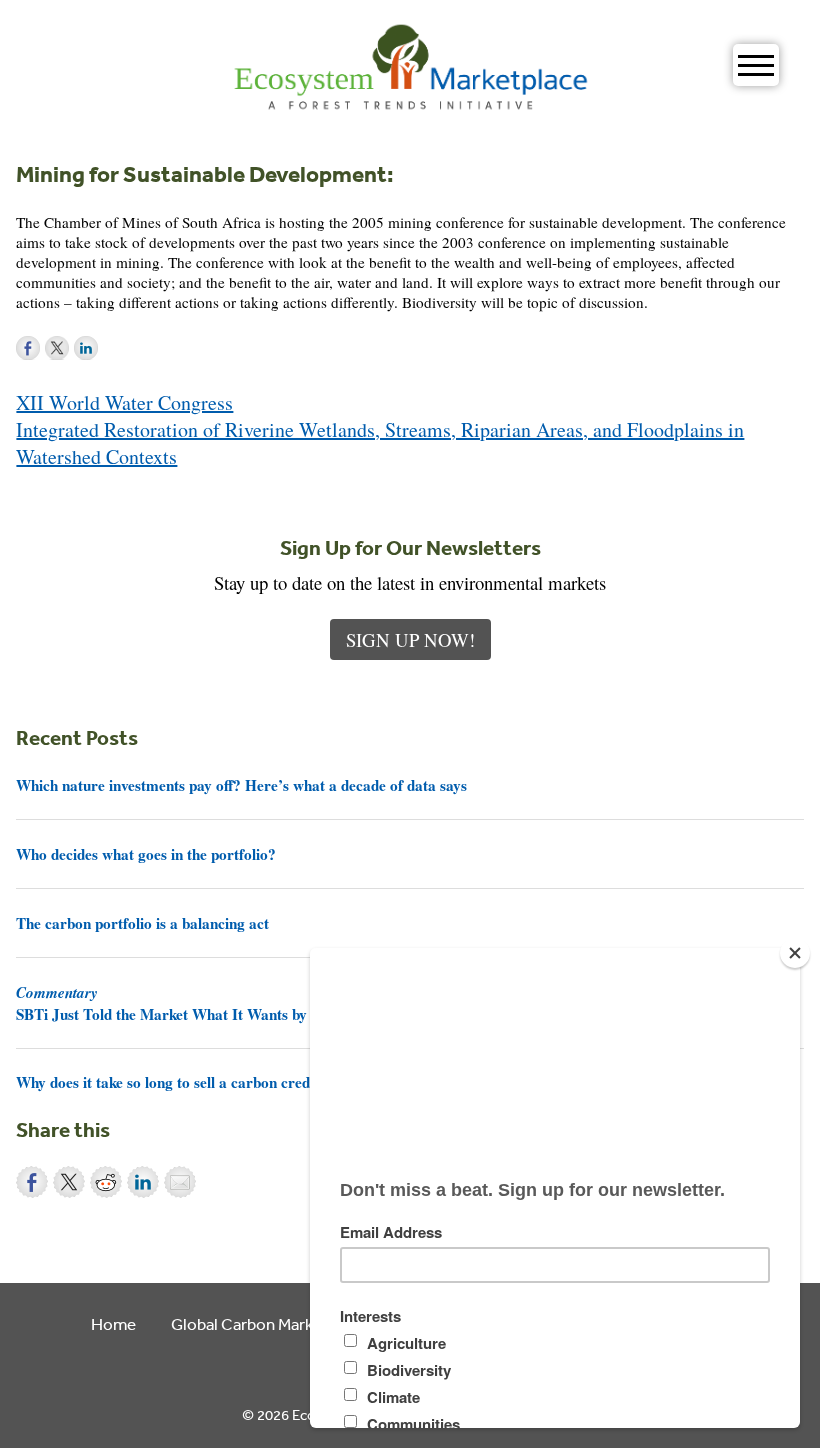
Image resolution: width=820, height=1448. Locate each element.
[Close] (795, 953)
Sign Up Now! (410, 639)
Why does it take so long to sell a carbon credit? (171, 1082)
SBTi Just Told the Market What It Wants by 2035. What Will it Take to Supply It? (285, 1003)
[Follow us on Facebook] (28, 348)
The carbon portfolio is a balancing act (142, 923)
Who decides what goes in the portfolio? (146, 854)
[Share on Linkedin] (143, 1182)
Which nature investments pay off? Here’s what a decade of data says (241, 785)
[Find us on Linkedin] (86, 348)
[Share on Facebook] (32, 1182)
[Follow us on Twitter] (57, 348)
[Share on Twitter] (69, 1182)
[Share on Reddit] (106, 1182)
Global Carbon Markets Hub (270, 1323)
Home (113, 1323)
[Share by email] (180, 1182)
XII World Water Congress (124, 402)
